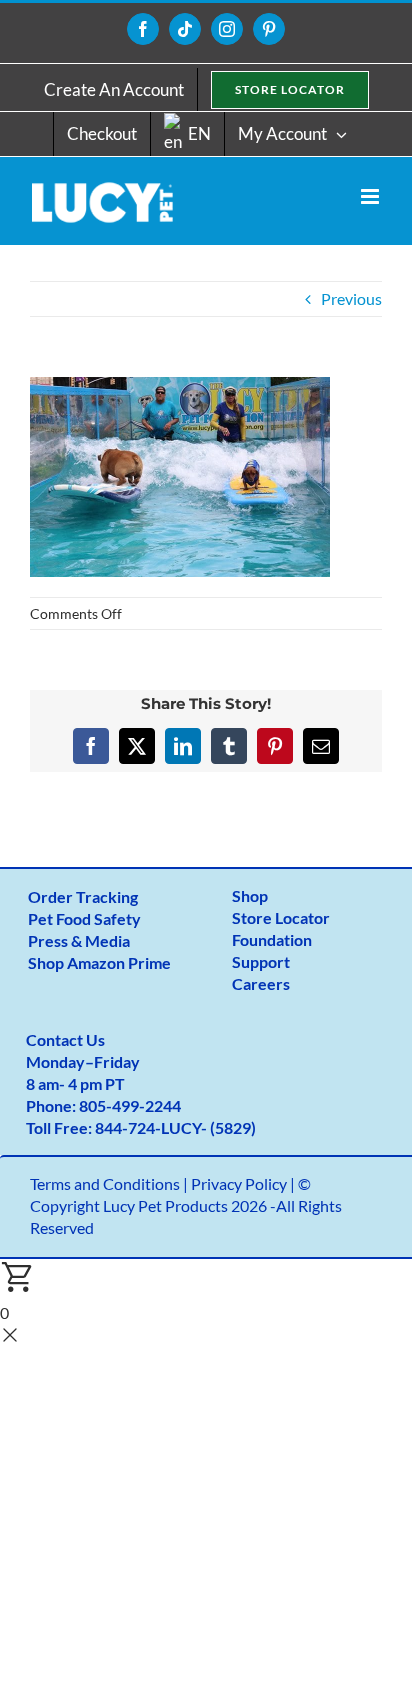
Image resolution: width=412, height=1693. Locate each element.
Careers (261, 983)
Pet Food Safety (84, 918)
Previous (351, 298)
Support (261, 961)
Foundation (272, 939)
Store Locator (281, 917)
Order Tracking (83, 896)
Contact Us (65, 1039)
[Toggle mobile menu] (371, 196)
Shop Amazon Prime (99, 962)
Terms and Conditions (105, 1183)
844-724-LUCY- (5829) (175, 1127)
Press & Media (79, 940)
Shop (250, 895)
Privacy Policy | (244, 1183)
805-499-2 (116, 1105)
